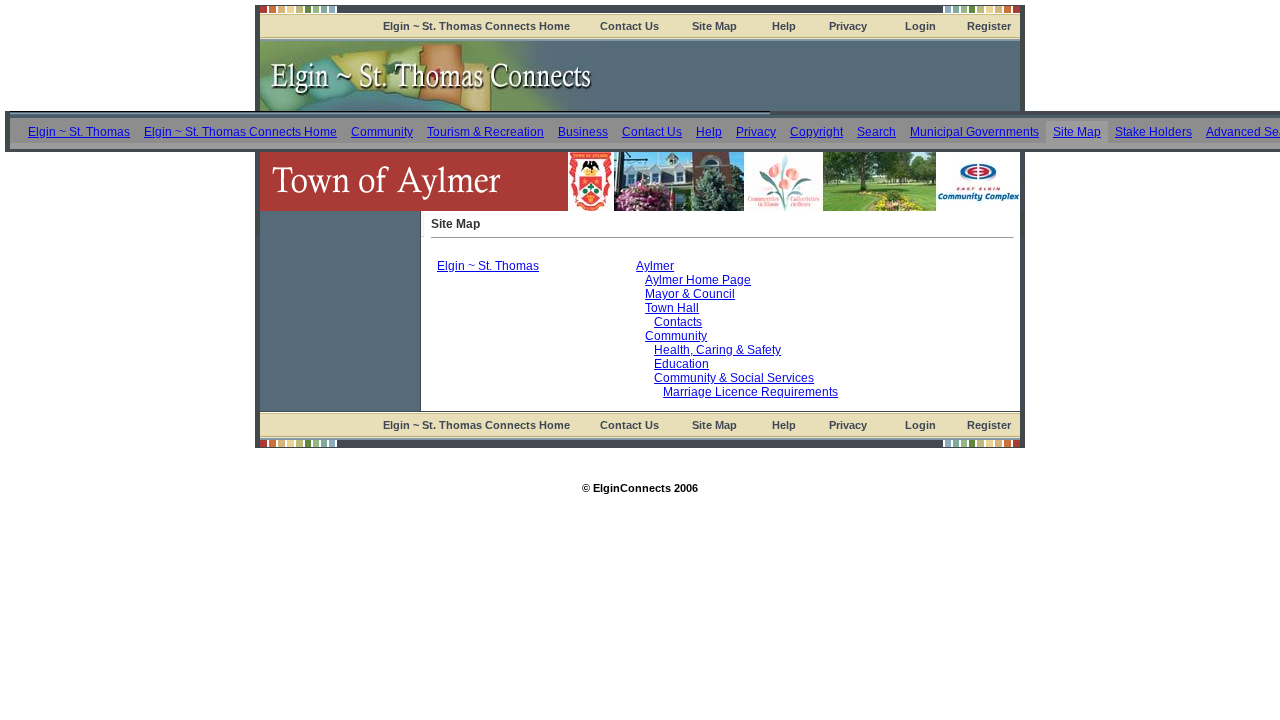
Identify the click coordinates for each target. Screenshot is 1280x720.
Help (784, 26)
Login (920, 26)
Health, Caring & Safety (717, 350)
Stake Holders (1153, 132)
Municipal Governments (974, 132)
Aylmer (655, 266)
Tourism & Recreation (485, 132)
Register (989, 26)
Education (681, 364)
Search (876, 132)
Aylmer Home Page (698, 280)
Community (382, 132)
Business (583, 132)
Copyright (816, 132)
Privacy (848, 26)
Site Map (714, 26)
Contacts (678, 322)
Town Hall (672, 308)
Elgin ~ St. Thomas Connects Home (476, 26)
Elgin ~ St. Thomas (79, 132)
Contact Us (629, 26)
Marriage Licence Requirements (750, 392)
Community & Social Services (734, 378)
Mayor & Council (690, 294)
